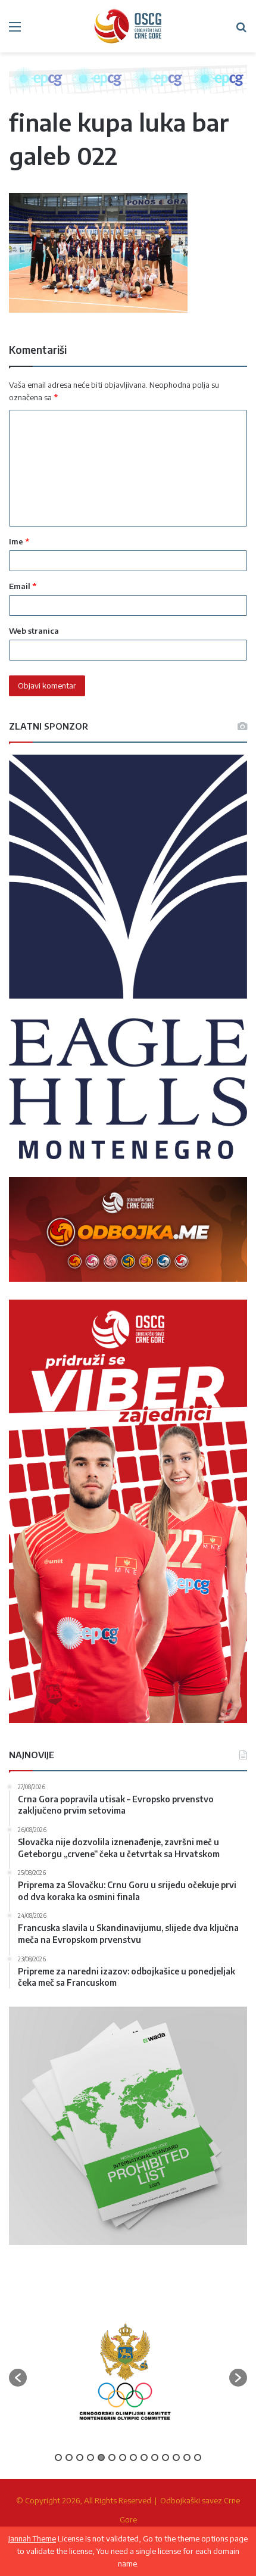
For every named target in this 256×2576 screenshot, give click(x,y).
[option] (125, 2372)
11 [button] (166, 2457)
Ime (19, 541)
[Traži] (241, 31)
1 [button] (58, 2457)
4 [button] (90, 2457)
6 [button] (112, 2457)
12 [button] (176, 2457)
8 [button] (133, 2457)
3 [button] (80, 2457)
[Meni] (15, 31)
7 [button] (123, 2457)
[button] (18, 2378)
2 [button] (69, 2457)
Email (23, 586)
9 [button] (144, 2457)
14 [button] (198, 2457)
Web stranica (34, 631)
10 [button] (155, 2457)
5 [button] (101, 2457)
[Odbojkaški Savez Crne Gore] (128, 26)
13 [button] (187, 2457)
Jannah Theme (32, 2538)
